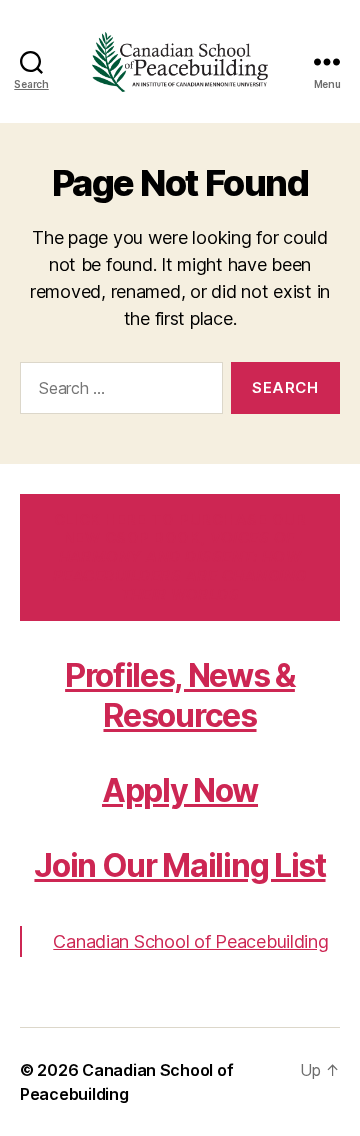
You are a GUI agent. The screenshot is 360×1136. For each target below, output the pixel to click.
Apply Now (180, 790)
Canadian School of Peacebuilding (190, 941)
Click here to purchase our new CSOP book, (180, 557)
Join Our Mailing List (179, 865)
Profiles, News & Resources (180, 695)
